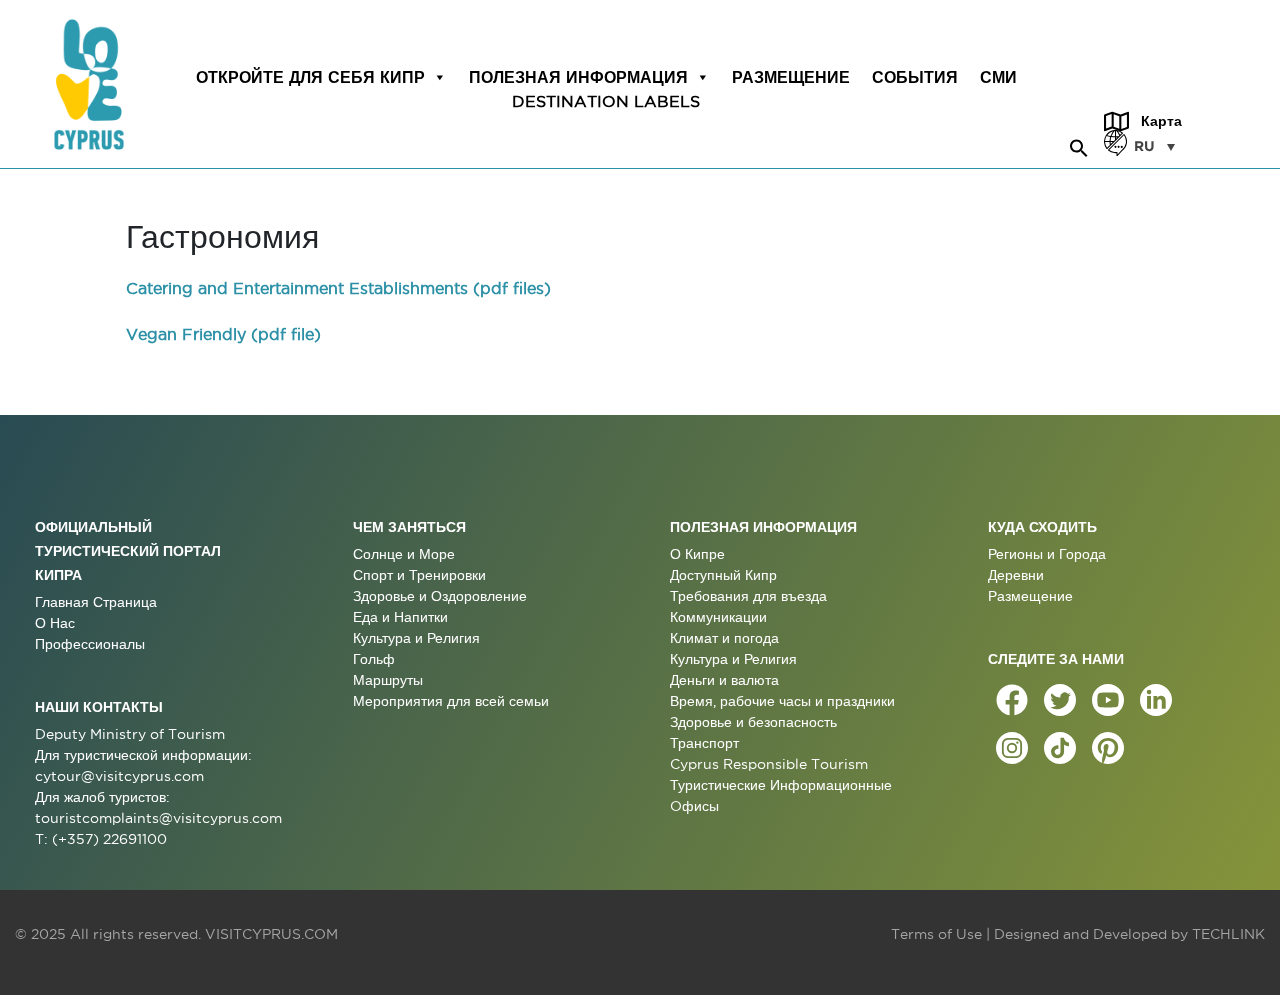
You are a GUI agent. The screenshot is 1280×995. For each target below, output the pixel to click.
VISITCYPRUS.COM (271, 934)
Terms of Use (936, 934)
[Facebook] (1012, 700)
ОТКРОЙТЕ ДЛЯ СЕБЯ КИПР (310, 77)
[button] (1079, 145)
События (915, 77)
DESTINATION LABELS (606, 101)
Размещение (791, 77)
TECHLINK (1228, 934)
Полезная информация (578, 77)
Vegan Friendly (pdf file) (223, 334)
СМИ (998, 77)
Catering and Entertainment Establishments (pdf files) (338, 288)
